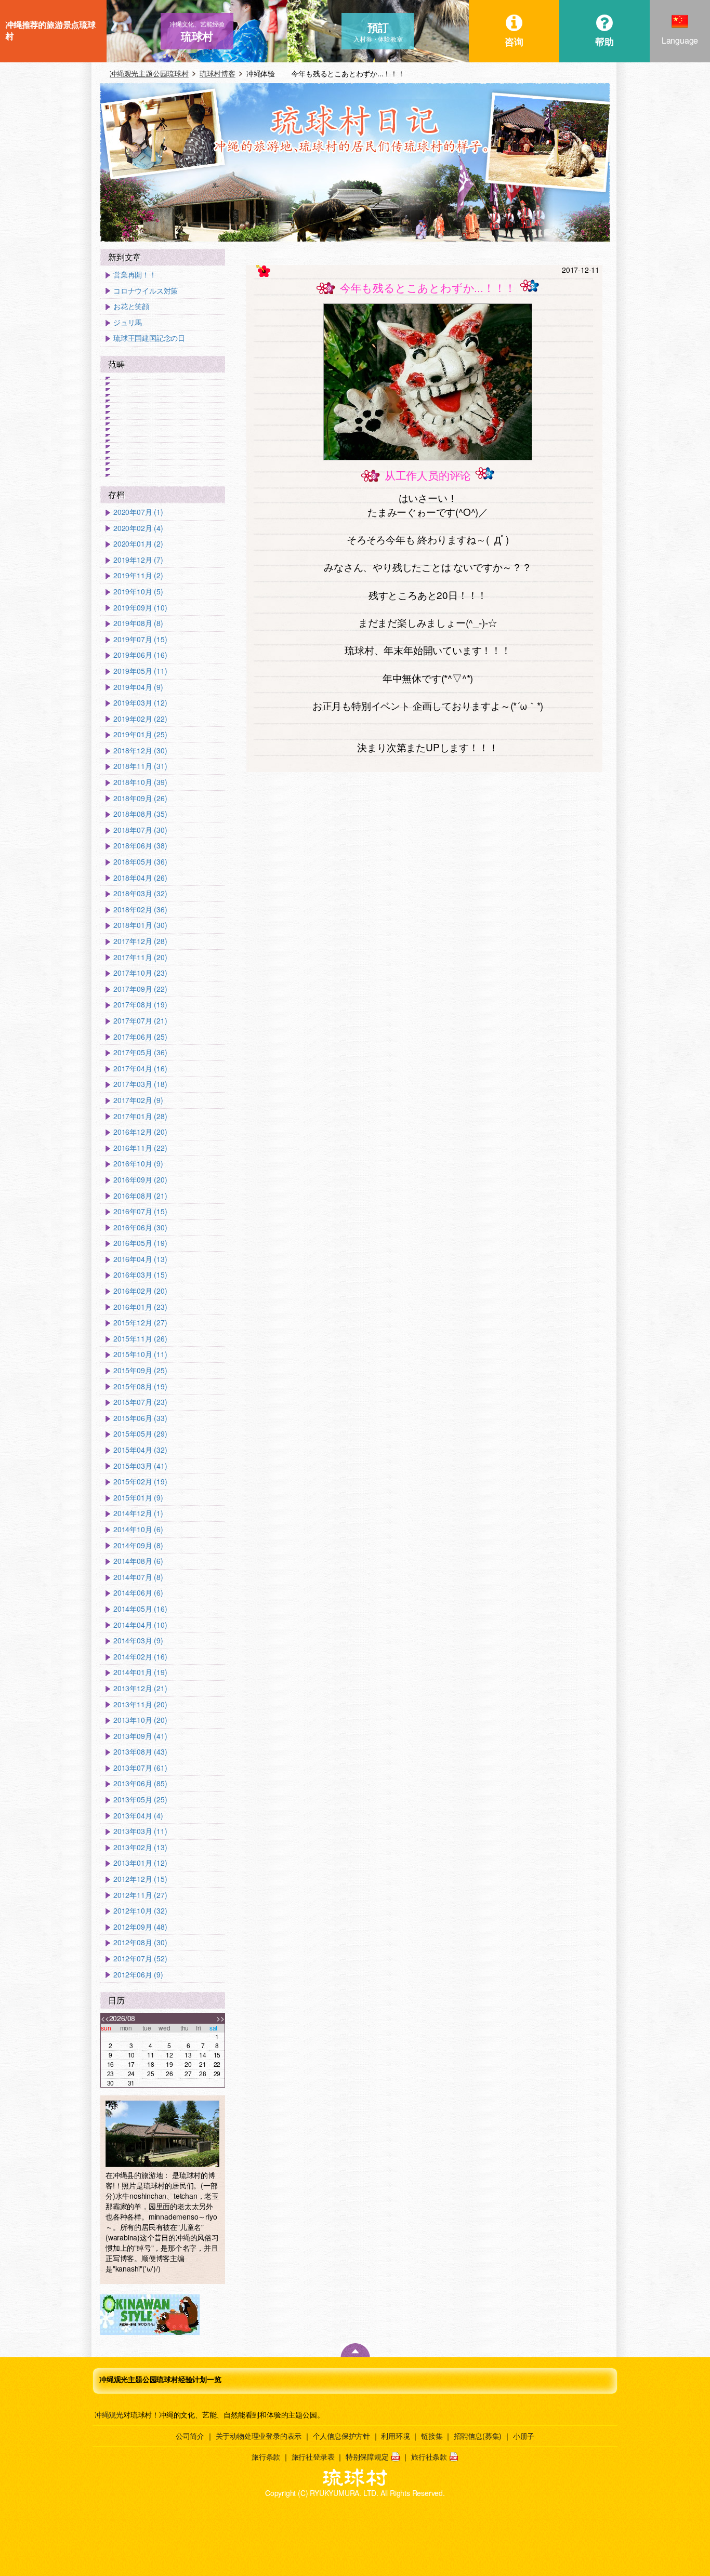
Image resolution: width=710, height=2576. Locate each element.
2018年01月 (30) (140, 925)
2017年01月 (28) (140, 1116)
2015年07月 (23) (140, 1402)
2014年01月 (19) (140, 1672)
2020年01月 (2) (138, 544)
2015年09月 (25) (140, 1370)
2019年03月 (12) (140, 703)
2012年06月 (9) (138, 1975)
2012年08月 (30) (140, 1942)
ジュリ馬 (128, 322)
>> (220, 2018)
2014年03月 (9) (138, 1641)
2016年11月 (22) (140, 1148)
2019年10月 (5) (138, 592)
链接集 (432, 2436)
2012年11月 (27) (140, 1895)
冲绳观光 (109, 2414)
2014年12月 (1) (138, 1513)
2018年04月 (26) (140, 878)
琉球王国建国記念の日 (149, 338)
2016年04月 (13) (140, 1259)
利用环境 (395, 2436)
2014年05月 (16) (140, 1609)
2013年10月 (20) (140, 1720)
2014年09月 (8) (138, 1545)
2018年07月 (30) (140, 830)
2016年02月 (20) (140, 1291)
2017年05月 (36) (140, 1052)
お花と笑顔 (131, 306)
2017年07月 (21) (140, 1021)
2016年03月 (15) (140, 1275)
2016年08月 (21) (140, 1196)
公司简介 (190, 2436)
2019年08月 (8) (138, 623)
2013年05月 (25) (140, 1800)
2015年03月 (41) (140, 1466)
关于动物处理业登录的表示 (259, 2436)
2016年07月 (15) (140, 1211)
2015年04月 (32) (140, 1450)
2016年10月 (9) (138, 1164)
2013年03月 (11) (140, 1831)
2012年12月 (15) (140, 1879)
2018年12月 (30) (140, 751)
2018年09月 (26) (140, 798)
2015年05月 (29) (140, 1434)
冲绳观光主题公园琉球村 (149, 73)
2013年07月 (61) (140, 1768)
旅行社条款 (429, 2457)
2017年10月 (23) (140, 973)
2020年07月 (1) (138, 512)
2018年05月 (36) (140, 862)
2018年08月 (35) (140, 814)
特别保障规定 (367, 2457)
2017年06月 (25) (140, 1037)
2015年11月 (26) (140, 1339)
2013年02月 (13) (140, 1847)
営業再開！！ (135, 275)
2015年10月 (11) (140, 1354)
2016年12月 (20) (140, 1132)
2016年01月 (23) (140, 1307)
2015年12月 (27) (140, 1323)
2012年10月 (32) (140, 1911)
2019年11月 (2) (138, 575)
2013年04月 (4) (138, 1816)
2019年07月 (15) (140, 639)
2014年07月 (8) (138, 1577)
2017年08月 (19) (140, 1005)
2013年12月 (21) (140, 1688)
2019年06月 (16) (140, 655)
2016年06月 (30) (140, 1227)
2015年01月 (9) (138, 1498)
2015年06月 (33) (140, 1418)
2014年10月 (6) (138, 1529)
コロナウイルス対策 (146, 291)
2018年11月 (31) (140, 766)
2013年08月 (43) (140, 1752)
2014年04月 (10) (140, 1625)
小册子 (524, 2436)
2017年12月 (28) (140, 941)
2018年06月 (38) (140, 846)
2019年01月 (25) (140, 734)
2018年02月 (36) (140, 909)
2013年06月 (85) (140, 1783)
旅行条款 (266, 2457)
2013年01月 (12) (140, 1863)
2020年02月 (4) (138, 528)
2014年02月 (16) (140, 1657)
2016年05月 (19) (140, 1243)
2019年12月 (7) (138, 560)
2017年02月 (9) (138, 1100)
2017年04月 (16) (140, 1068)
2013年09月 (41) (140, 1736)
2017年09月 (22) (140, 989)
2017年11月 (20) (140, 957)
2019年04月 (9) (138, 687)
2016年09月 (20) (140, 1180)
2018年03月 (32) (140, 893)
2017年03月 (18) (140, 1084)
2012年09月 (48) (140, 1927)
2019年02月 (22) (140, 719)
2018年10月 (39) (140, 782)
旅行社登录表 (313, 2457)
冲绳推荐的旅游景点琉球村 (50, 30)
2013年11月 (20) (140, 1704)
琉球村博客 (218, 73)
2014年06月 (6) (138, 1593)
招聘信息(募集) (478, 2436)
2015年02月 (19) (140, 1482)
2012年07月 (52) (140, 1958)
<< (105, 2018)
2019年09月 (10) (140, 608)
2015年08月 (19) (140, 1386)
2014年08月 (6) (138, 1561)
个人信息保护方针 (341, 2436)
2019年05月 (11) (140, 671)
